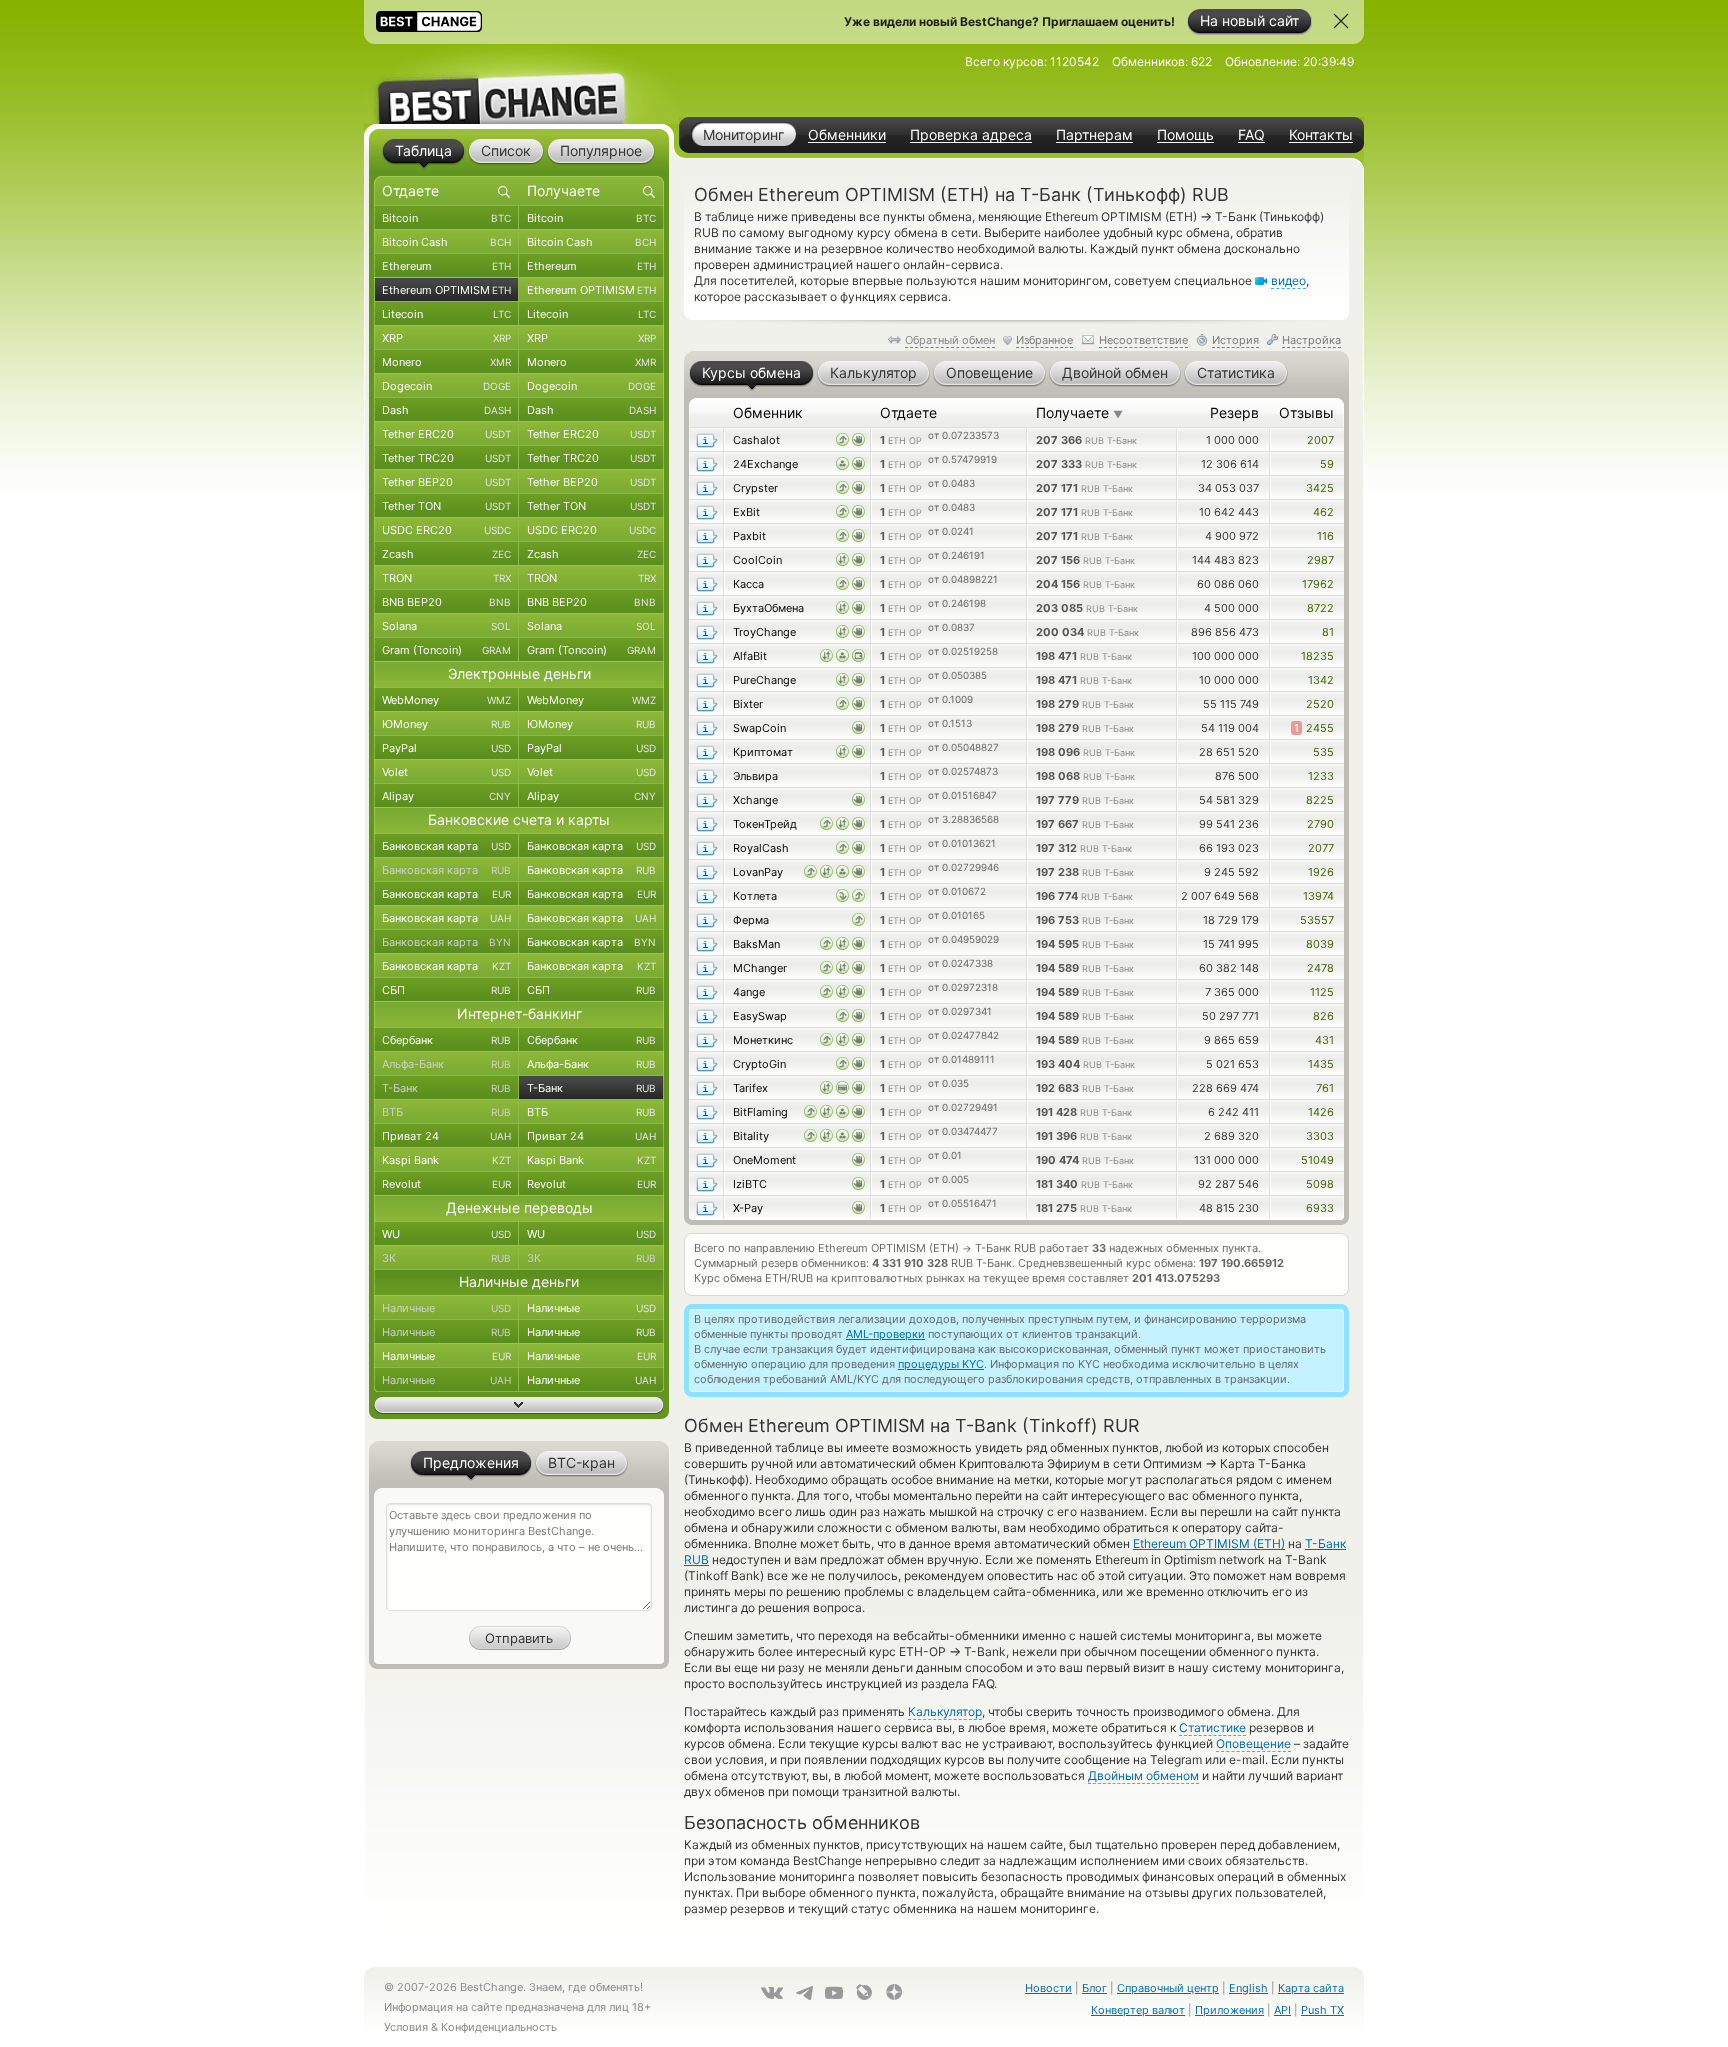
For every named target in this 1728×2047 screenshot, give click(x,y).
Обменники (847, 135)
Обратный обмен (950, 340)
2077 (1321, 848)
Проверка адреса (971, 135)
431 (1324, 1040)
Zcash (446, 554)
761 (1325, 1088)
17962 (1318, 584)
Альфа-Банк (446, 1064)
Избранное (1044, 340)
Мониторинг (743, 134)
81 (1328, 632)
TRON (446, 578)
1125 (1322, 992)
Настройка (1311, 340)
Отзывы (1306, 412)
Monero (446, 362)
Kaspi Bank (446, 1160)
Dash (446, 410)
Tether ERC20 (446, 434)
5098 (1320, 1184)
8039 (1320, 944)
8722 (1320, 608)
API (1282, 2010)
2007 (1320, 440)
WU (446, 1234)
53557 (1317, 920)
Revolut (446, 1184)
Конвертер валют (1138, 2010)
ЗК (446, 1258)
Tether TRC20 (446, 458)
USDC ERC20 (446, 530)
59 (1327, 464)
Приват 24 (446, 1136)
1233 (1321, 776)
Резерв (1234, 412)
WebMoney (446, 700)
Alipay (446, 796)
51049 (1317, 1160)
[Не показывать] (1341, 21)
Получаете (1079, 412)
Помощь (1185, 135)
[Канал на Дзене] (894, 1992)
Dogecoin (446, 386)
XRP (446, 338)
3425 (1320, 488)
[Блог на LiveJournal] (864, 1992)
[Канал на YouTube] (834, 1993)
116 (1325, 536)
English (1248, 1988)
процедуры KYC (941, 1364)
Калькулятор (945, 1711)
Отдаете (908, 412)
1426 (1321, 1112)
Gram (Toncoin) (446, 650)
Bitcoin (446, 218)
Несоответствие (1143, 340)
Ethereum (446, 266)
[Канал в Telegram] (804, 1993)
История (1235, 340)
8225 (1320, 800)
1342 (1321, 680)
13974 (1318, 896)
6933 (1320, 1208)
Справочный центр (1168, 1988)
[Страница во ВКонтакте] (772, 1993)
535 (1323, 752)
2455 (1314, 728)
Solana (446, 626)
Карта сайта (1311, 1988)
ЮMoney (446, 724)
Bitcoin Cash (446, 242)
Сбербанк (446, 1040)
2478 (1320, 968)
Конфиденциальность (499, 2027)
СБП (446, 990)
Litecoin (446, 314)
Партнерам (1094, 135)
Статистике (1212, 1727)
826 (1323, 1016)
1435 (1321, 1064)
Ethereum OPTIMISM (446, 290)
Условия (406, 2027)
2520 (1320, 704)
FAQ (1251, 135)
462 (1323, 512)
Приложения (1229, 2010)
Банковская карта (446, 846)
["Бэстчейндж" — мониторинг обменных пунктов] (519, 84)
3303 (1320, 1136)
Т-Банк (446, 1088)
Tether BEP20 (446, 482)
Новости (1048, 1988)
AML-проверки (885, 1334)
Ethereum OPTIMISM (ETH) (1209, 1543)
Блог (1094, 1988)
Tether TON (446, 506)
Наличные (446, 1308)
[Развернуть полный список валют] (519, 1405)
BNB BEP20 (446, 602)
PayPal (446, 748)
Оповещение (1253, 1743)
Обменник (768, 412)
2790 (1320, 824)
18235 (1317, 656)
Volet (446, 772)
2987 (1320, 560)
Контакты (1321, 135)
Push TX (1322, 2010)
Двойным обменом (1143, 1775)
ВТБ (446, 1112)
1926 (1321, 872)
